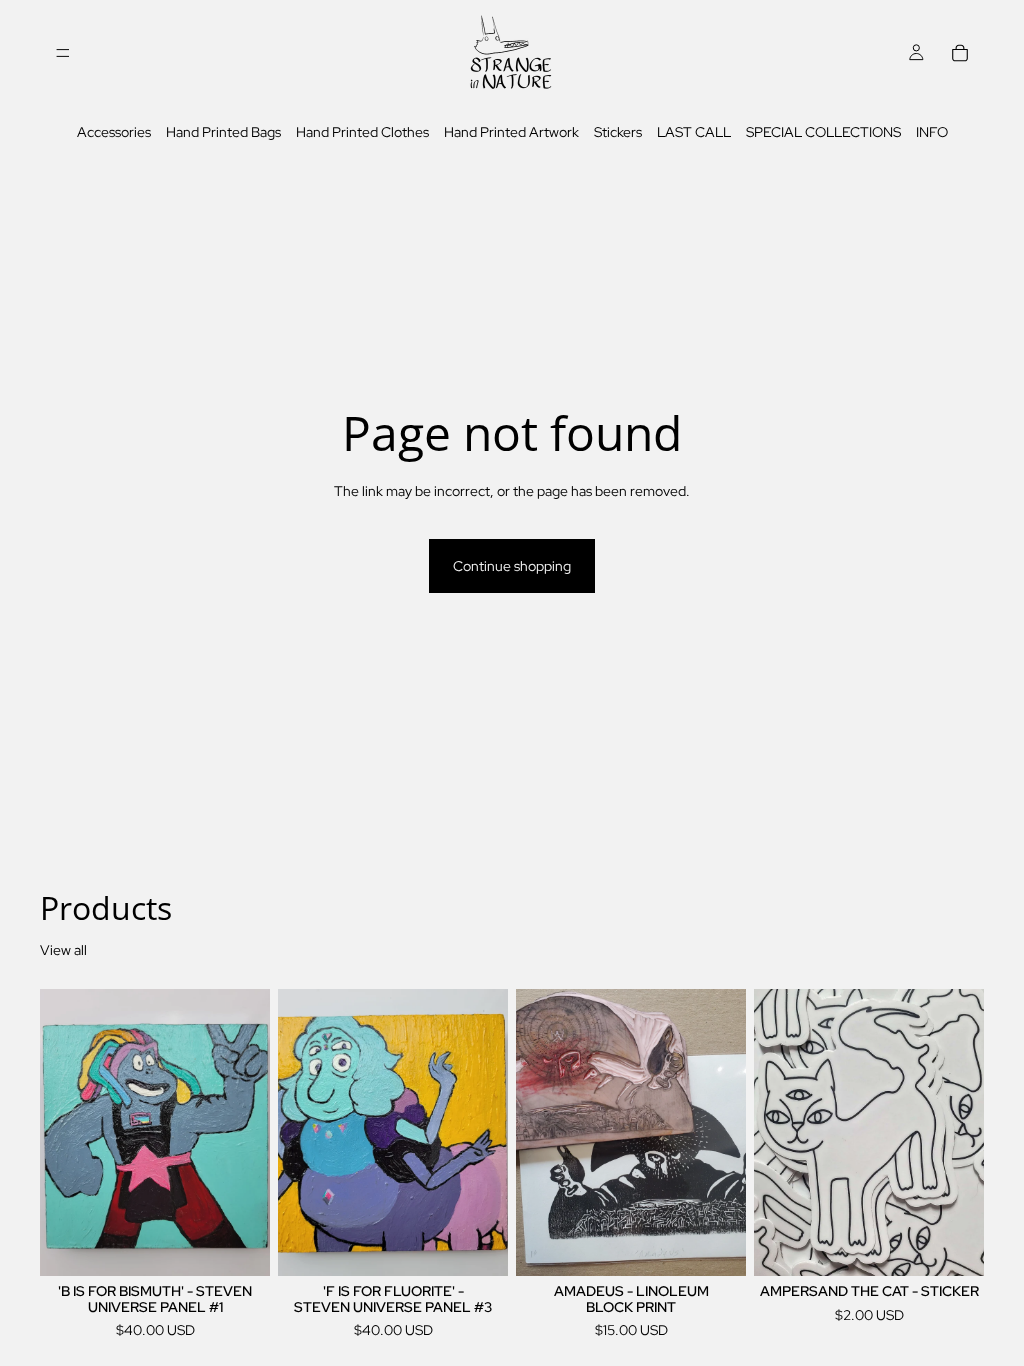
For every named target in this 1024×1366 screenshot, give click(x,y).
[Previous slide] (538, 1133)
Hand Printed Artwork (511, 132)
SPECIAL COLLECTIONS (823, 132)
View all (63, 950)
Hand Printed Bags (223, 132)
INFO (932, 132)
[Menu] (63, 53)
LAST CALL (694, 132)
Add (256, 1245)
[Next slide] (724, 1133)
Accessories (114, 132)
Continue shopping (512, 566)
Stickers (618, 132)
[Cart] (960, 53)
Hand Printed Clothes (362, 132)
